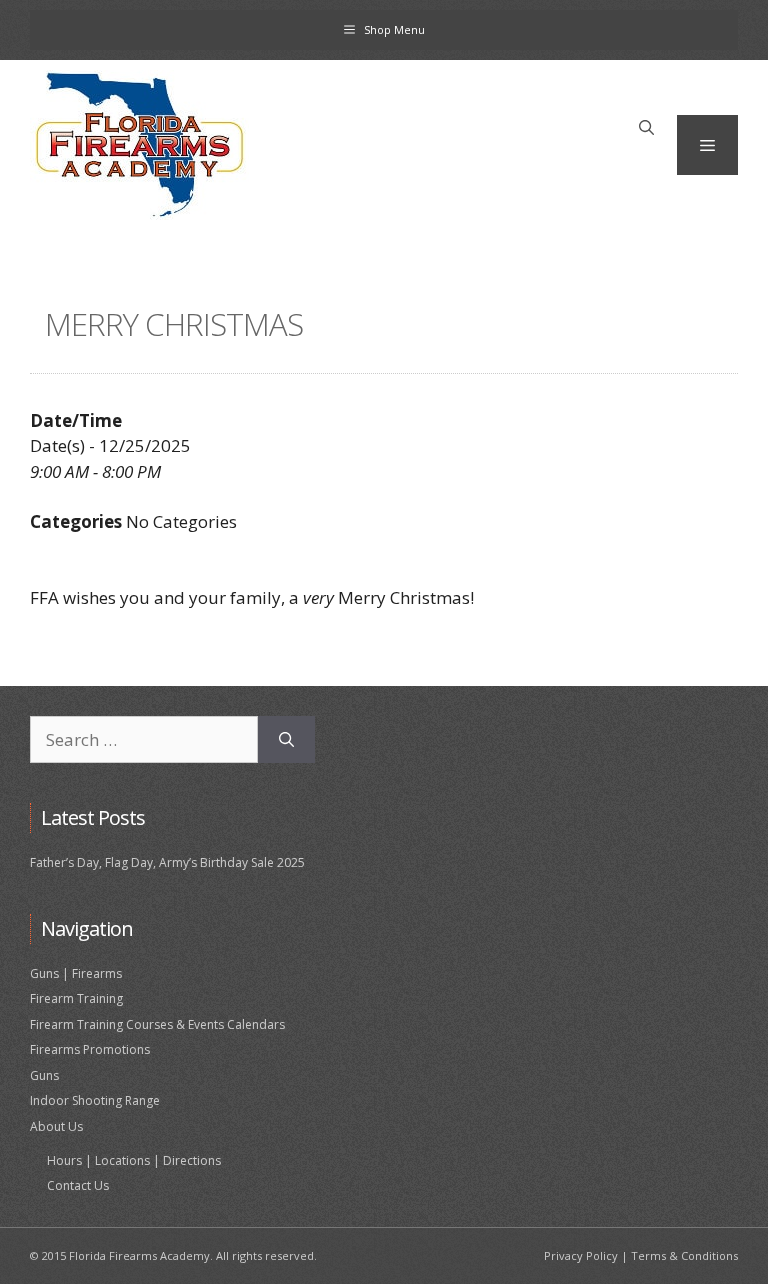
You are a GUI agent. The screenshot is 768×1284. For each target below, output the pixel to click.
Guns (44, 1075)
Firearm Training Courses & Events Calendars (157, 1024)
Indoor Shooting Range (95, 1100)
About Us (56, 1126)
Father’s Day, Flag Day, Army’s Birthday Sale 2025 (167, 862)
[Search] (286, 740)
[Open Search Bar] (646, 128)
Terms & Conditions (684, 1255)
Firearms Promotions (90, 1049)
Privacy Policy (581, 1255)
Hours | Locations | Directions (134, 1160)
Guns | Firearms (76, 973)
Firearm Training (76, 998)
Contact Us (78, 1185)
